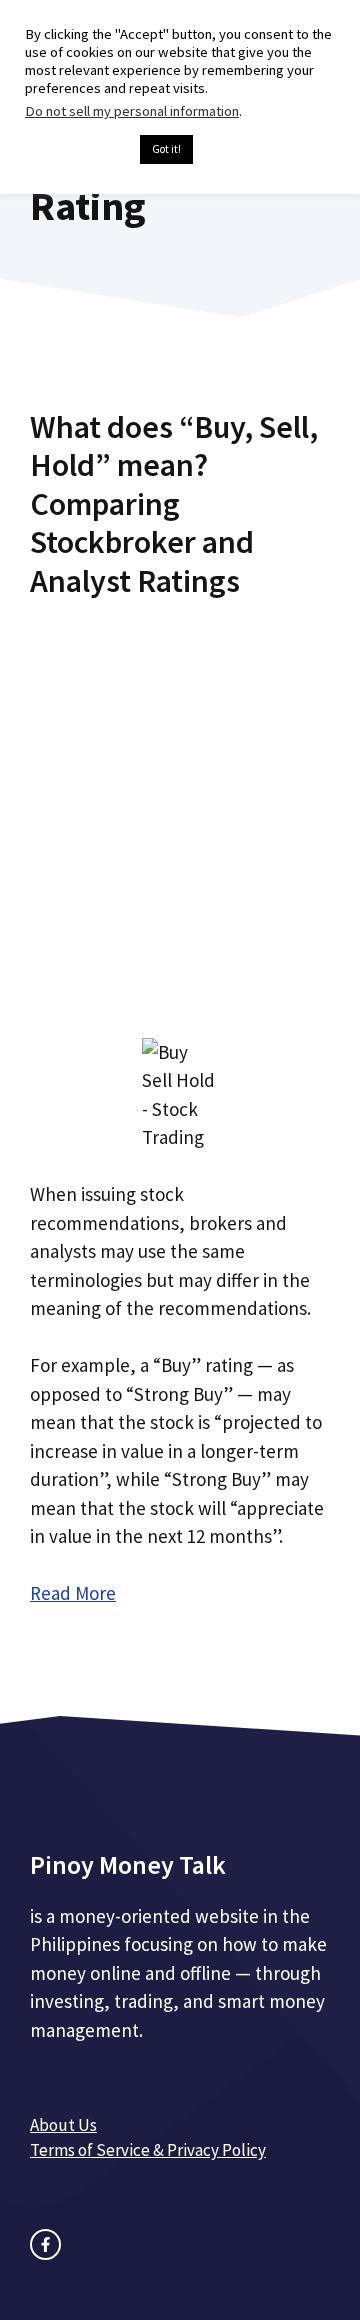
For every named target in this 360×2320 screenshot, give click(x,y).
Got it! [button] (166, 149)
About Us (63, 2125)
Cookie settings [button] (77, 150)
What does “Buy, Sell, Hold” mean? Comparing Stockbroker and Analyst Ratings (174, 504)
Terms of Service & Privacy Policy (148, 2150)
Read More (73, 1593)
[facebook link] (45, 2244)
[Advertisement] (180, 801)
